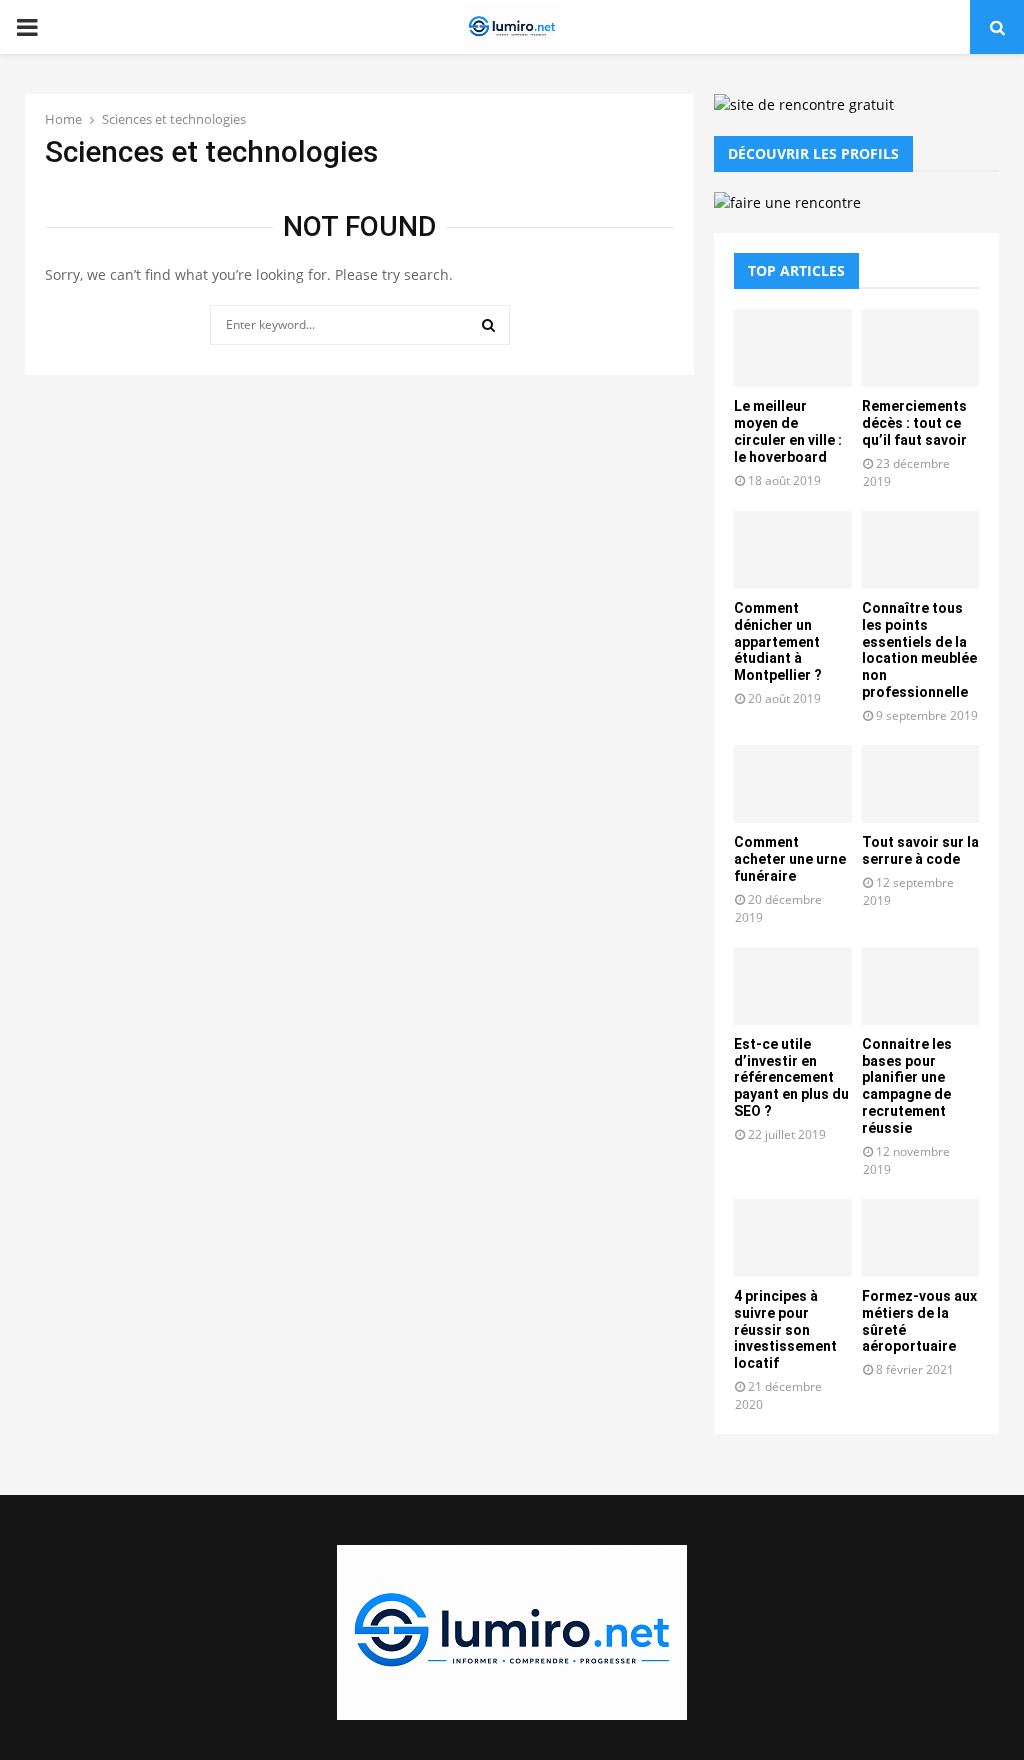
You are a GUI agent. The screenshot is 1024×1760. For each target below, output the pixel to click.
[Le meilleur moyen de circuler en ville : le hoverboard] (793, 348)
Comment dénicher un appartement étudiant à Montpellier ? (778, 641)
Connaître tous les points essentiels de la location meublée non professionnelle (919, 650)
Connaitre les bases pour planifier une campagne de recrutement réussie (907, 1086)
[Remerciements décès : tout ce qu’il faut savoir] (921, 348)
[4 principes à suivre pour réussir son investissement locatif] (793, 1238)
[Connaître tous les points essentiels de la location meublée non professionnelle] (921, 550)
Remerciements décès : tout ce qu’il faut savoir (914, 423)
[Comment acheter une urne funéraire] (793, 784)
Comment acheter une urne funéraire (790, 859)
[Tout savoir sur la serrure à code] (921, 784)
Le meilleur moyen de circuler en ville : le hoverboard (788, 431)
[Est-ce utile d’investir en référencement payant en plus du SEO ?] (793, 986)
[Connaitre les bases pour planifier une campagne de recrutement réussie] (921, 986)
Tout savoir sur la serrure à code (920, 850)
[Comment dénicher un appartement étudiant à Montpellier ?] (793, 550)
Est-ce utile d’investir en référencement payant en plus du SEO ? (791, 1077)
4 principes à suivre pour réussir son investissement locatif (785, 1329)
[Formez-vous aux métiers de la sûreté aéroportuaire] (921, 1238)
